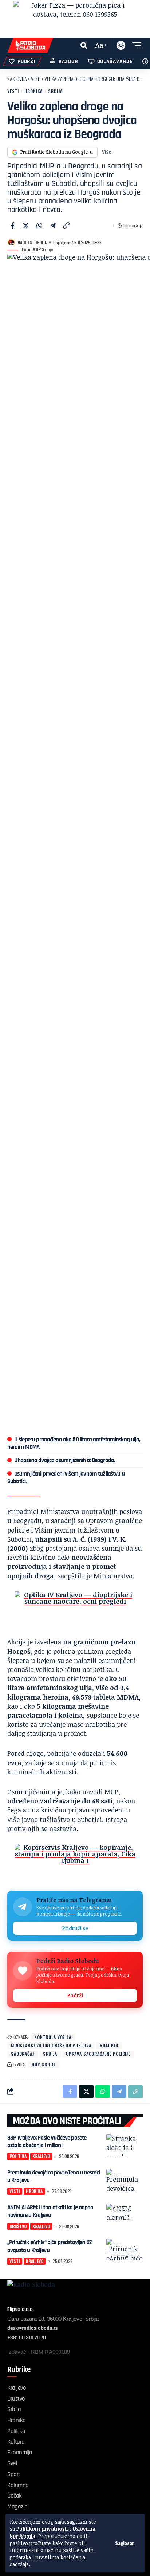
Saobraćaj (23, 2054)
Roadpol (109, 2045)
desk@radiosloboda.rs (33, 2328)
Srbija (55, 91)
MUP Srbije (44, 2064)
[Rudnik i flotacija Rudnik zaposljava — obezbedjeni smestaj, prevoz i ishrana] (75, 1609)
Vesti (36, 79)
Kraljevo (123, 2149)
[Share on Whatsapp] (39, 225)
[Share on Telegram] (53, 225)
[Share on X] (26, 225)
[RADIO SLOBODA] (30, 45)
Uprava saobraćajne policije (98, 2054)
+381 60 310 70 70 (27, 2338)
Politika (120, 2140)
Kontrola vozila (53, 2037)
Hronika (33, 91)
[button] (125, 2543)
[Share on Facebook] (12, 225)
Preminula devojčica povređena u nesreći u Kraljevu (54, 2176)
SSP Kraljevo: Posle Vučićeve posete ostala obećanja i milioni (47, 2142)
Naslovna (17, 79)
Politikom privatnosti (42, 2529)
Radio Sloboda (32, 242)
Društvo (120, 2209)
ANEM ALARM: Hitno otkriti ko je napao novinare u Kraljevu (50, 2211)
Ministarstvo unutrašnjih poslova (51, 2045)
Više (107, 152)
